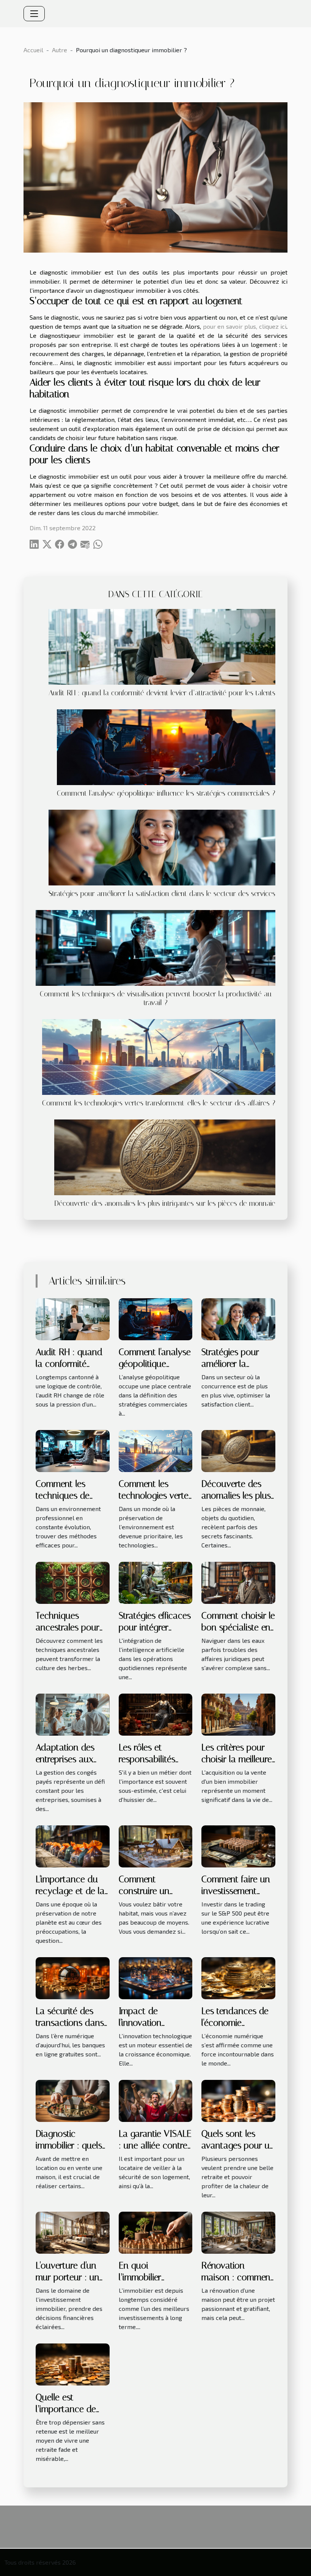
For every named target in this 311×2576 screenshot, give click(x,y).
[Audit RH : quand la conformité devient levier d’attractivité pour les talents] (162, 646)
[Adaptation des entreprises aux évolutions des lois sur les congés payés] (73, 1714)
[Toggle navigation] (34, 14)
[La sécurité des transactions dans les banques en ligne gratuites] (73, 1977)
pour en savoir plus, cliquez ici (245, 326)
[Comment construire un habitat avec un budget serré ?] (156, 1846)
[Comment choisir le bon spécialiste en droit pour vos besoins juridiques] (238, 1582)
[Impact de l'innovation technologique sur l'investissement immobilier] (156, 1977)
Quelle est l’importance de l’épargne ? (66, 2409)
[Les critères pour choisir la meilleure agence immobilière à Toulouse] (238, 1714)
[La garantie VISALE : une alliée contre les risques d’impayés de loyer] (156, 2100)
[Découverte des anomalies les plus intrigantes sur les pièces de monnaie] (165, 1156)
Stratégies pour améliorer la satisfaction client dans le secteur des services (162, 894)
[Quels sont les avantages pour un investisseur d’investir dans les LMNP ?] (238, 2100)
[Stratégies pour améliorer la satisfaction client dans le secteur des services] (162, 847)
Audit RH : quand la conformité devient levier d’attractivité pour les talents (162, 693)
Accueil (33, 50)
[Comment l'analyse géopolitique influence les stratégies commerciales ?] (166, 746)
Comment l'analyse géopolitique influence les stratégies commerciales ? (166, 793)
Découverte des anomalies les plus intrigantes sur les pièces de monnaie (165, 1203)
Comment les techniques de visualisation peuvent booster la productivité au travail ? (156, 998)
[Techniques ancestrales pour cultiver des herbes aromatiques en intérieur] (73, 1582)
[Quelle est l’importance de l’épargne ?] (73, 2364)
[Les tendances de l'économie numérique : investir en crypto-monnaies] (238, 1977)
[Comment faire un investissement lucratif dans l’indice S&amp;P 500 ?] (238, 1846)
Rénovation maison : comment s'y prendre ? (237, 2277)
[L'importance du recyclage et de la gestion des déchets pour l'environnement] (73, 1846)
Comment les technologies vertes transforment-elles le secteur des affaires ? (159, 1103)
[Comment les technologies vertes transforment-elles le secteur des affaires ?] (159, 1056)
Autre (60, 50)
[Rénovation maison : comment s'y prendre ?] (238, 2232)
